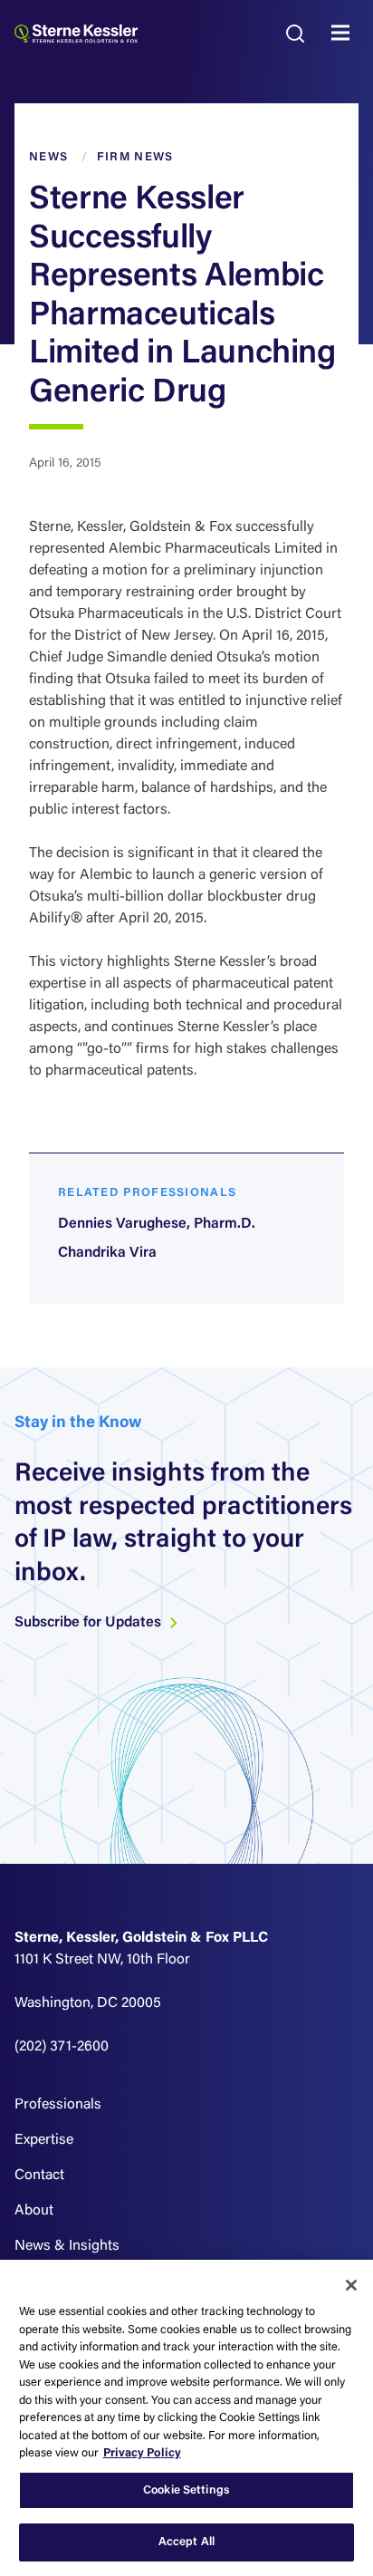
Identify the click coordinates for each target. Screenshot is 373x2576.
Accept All (186, 2542)
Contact (39, 2176)
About (34, 2211)
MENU (345, 34)
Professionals (58, 2105)
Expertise (44, 2140)
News (48, 157)
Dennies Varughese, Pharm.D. (157, 1224)
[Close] (351, 2285)
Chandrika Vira (107, 1253)
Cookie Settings (186, 2490)
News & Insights (67, 2246)
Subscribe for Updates (90, 1623)
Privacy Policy (142, 2453)
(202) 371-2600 (62, 2047)
